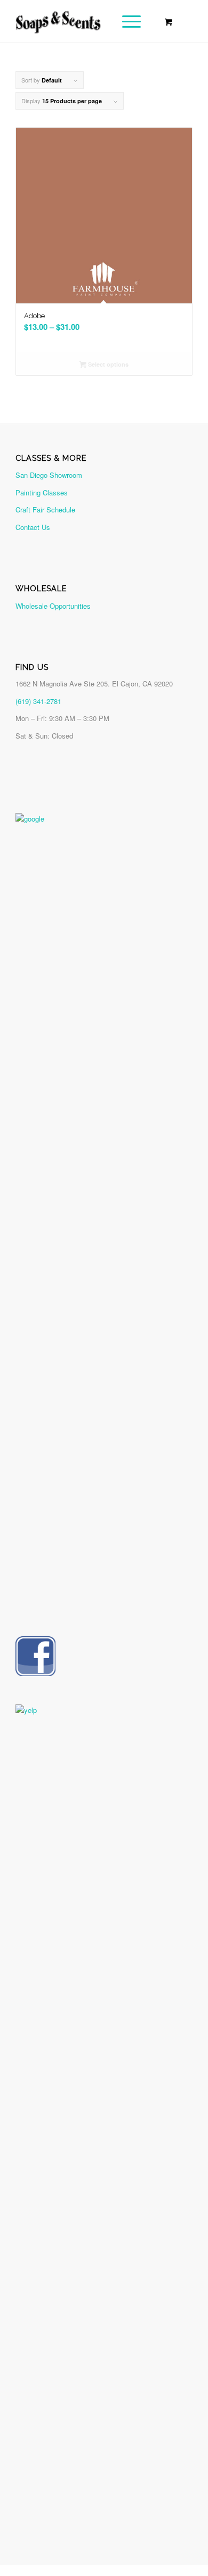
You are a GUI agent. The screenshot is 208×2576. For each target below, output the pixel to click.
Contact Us (33, 527)
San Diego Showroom (49, 475)
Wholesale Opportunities (53, 606)
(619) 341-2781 (38, 701)
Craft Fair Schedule (45, 510)
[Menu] (126, 21)
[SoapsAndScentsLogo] (86, 21)
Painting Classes (42, 492)
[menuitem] (130, 21)
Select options (107, 364)
